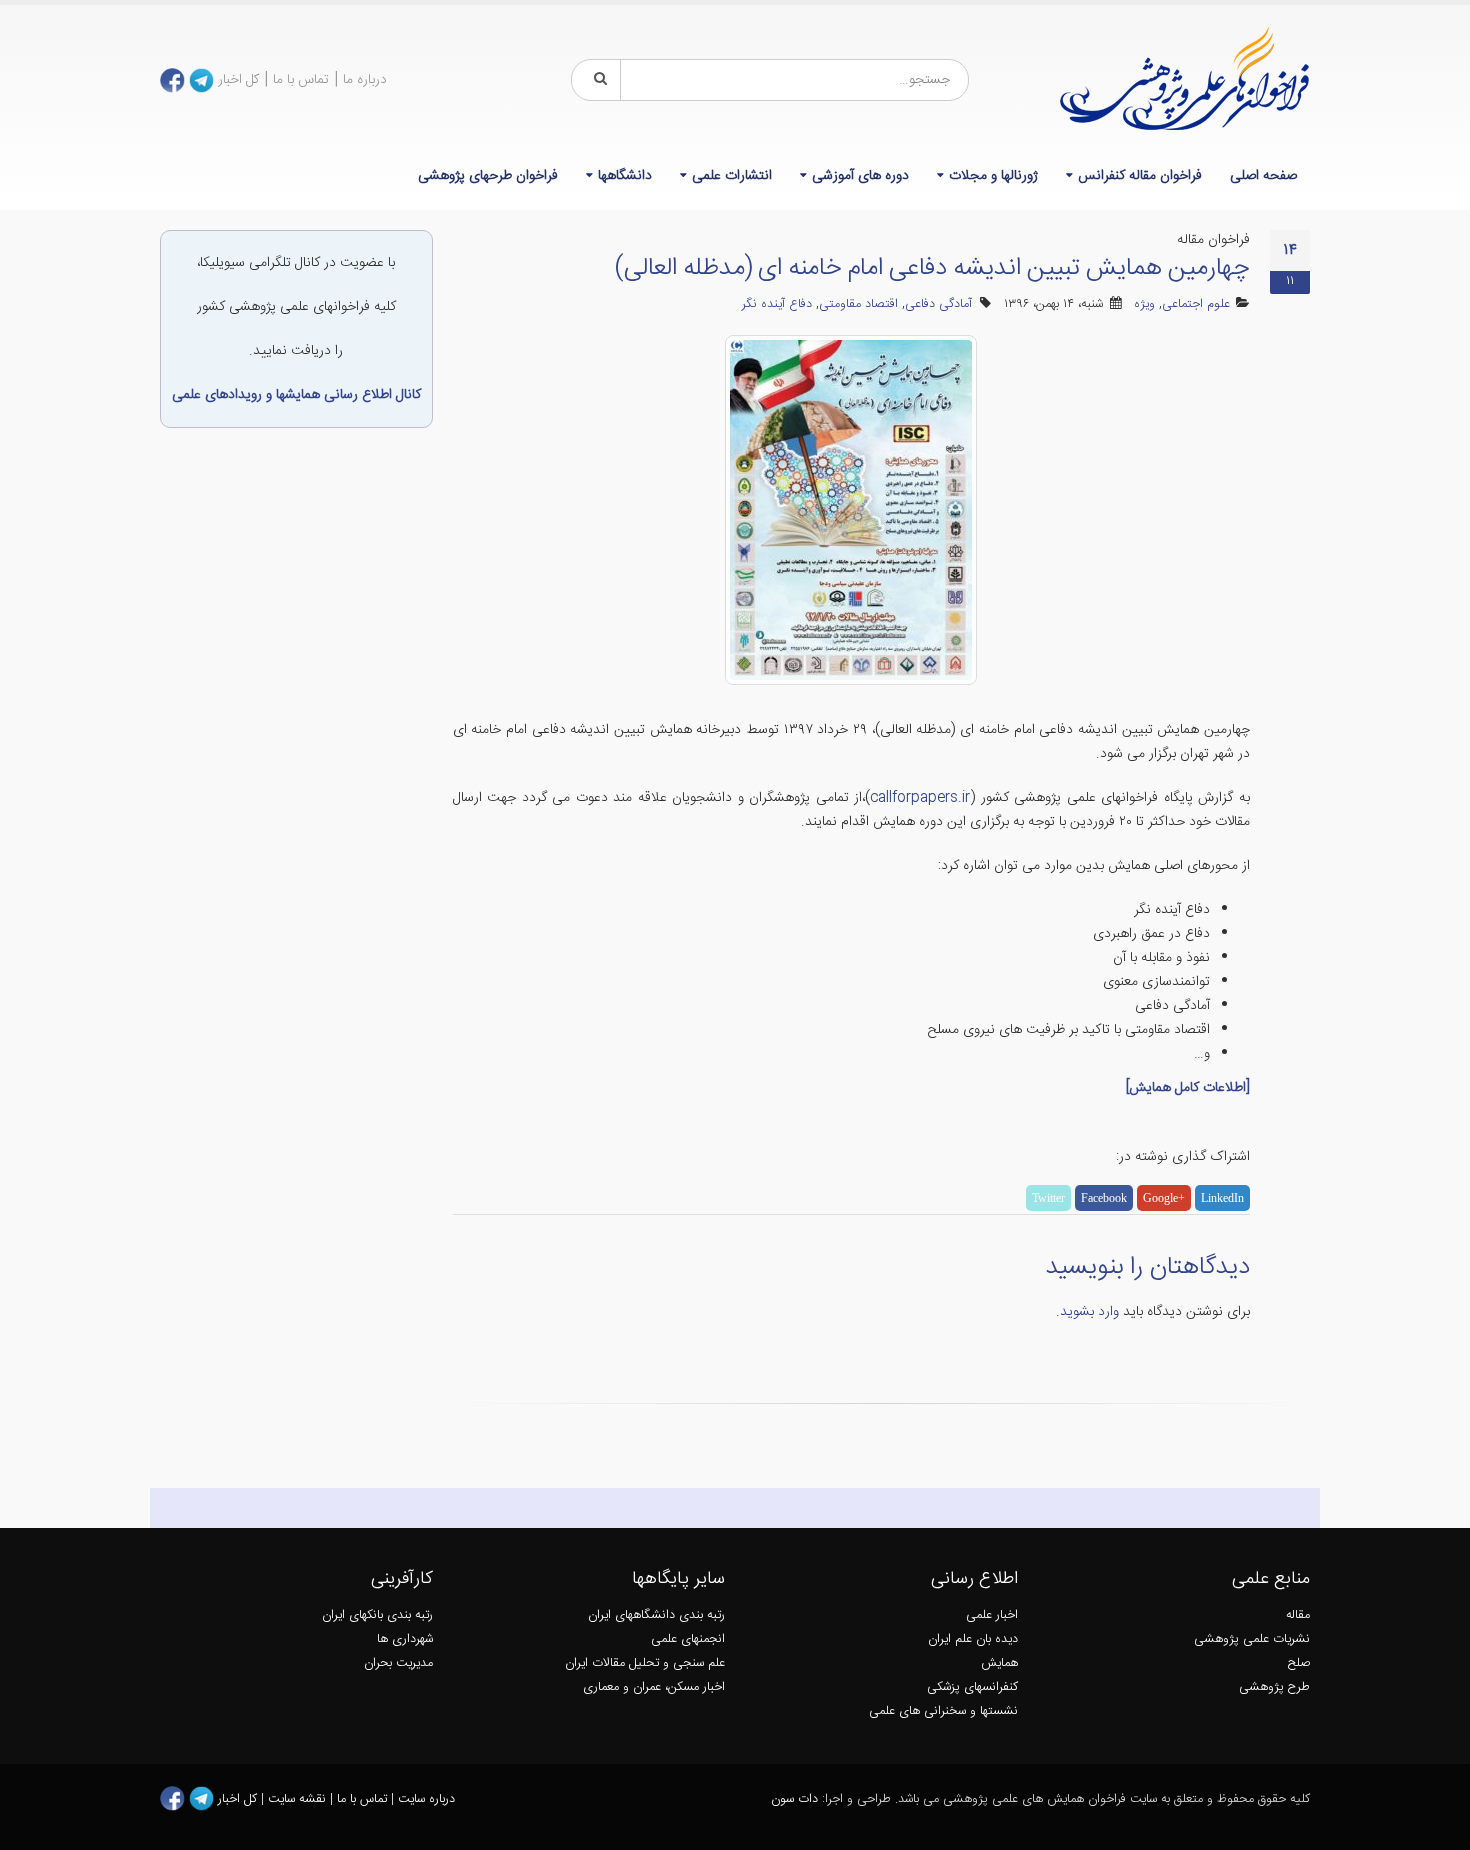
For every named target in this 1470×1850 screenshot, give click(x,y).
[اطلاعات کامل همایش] (1188, 1088)
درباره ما (365, 80)
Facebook (1104, 1198)
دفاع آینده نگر (777, 304)
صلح (1299, 1663)
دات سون (794, 1799)
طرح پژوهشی (1274, 1687)
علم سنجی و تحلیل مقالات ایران (645, 1663)
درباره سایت (426, 1799)
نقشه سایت (299, 1799)
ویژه (1144, 304)
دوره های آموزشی (860, 176)
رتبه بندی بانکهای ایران (377, 1615)
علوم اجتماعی (1196, 304)
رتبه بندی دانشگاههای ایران (656, 1615)
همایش (999, 1663)
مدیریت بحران (398, 1663)
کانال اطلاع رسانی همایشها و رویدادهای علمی (296, 395)
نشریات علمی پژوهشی (1252, 1639)
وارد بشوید (1089, 1312)
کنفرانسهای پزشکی (972, 1687)
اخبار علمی (992, 1615)
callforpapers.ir (920, 798)
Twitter (1048, 1198)
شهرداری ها (405, 1639)
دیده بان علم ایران (973, 1639)
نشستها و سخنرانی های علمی (943, 1711)
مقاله (1298, 1615)
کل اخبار (238, 80)
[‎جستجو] (597, 80)
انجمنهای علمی (688, 1639)
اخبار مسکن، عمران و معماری (654, 1687)
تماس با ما (301, 80)
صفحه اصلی (1263, 176)
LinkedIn (1222, 1198)
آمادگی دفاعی (938, 304)
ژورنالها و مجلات (993, 176)
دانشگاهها (625, 176)
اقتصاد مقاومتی (858, 304)
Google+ (1164, 1198)
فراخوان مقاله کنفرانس (1140, 176)
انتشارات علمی (732, 176)
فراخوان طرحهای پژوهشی (488, 176)
